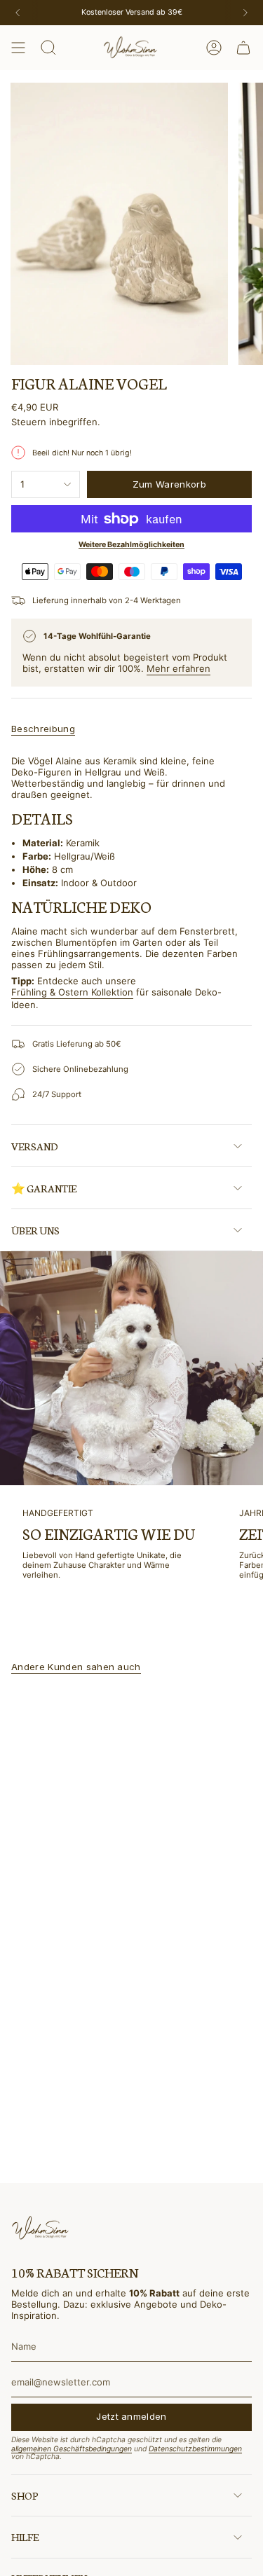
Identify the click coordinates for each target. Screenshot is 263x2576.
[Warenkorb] (243, 48)
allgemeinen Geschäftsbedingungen (72, 2449)
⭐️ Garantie (44, 1188)
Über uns (35, 1230)
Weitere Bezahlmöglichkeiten (131, 545)
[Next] (245, 13)
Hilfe (25, 2537)
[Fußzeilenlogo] (41, 2228)
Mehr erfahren (178, 668)
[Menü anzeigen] (18, 48)
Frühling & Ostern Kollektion (72, 992)
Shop (25, 2495)
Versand (35, 1146)
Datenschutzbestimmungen (195, 2449)
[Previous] (18, 13)
